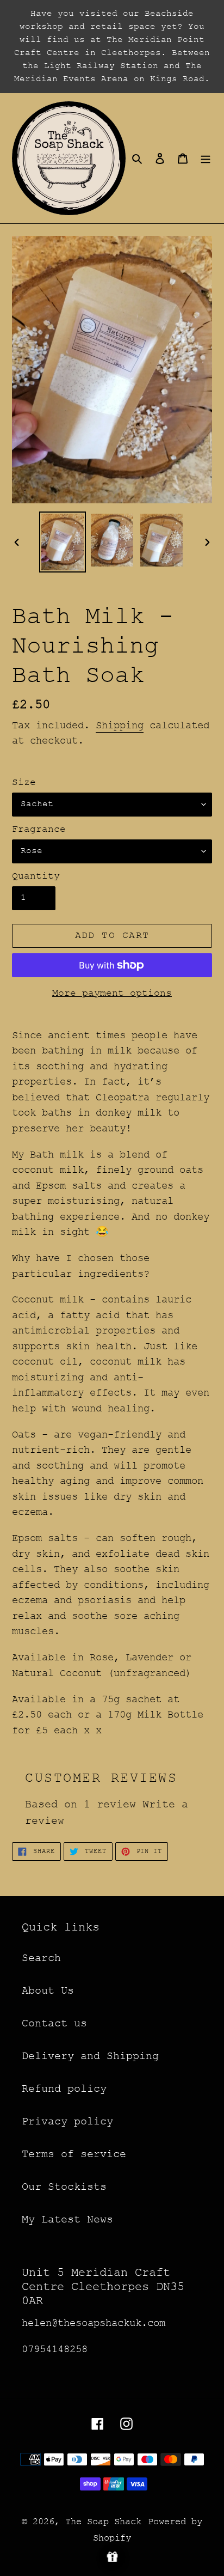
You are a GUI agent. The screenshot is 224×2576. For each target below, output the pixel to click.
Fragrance (39, 829)
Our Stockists (64, 2187)
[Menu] (206, 159)
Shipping (120, 726)
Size (24, 782)
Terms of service (74, 2154)
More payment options (112, 993)
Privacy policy (67, 2121)
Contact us (54, 2023)
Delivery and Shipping (90, 2056)
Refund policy (64, 2089)
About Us (48, 1991)
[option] (63, 542)
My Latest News (67, 2219)
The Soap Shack (103, 2522)
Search (41, 1958)
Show (112, 2557)
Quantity (36, 876)
